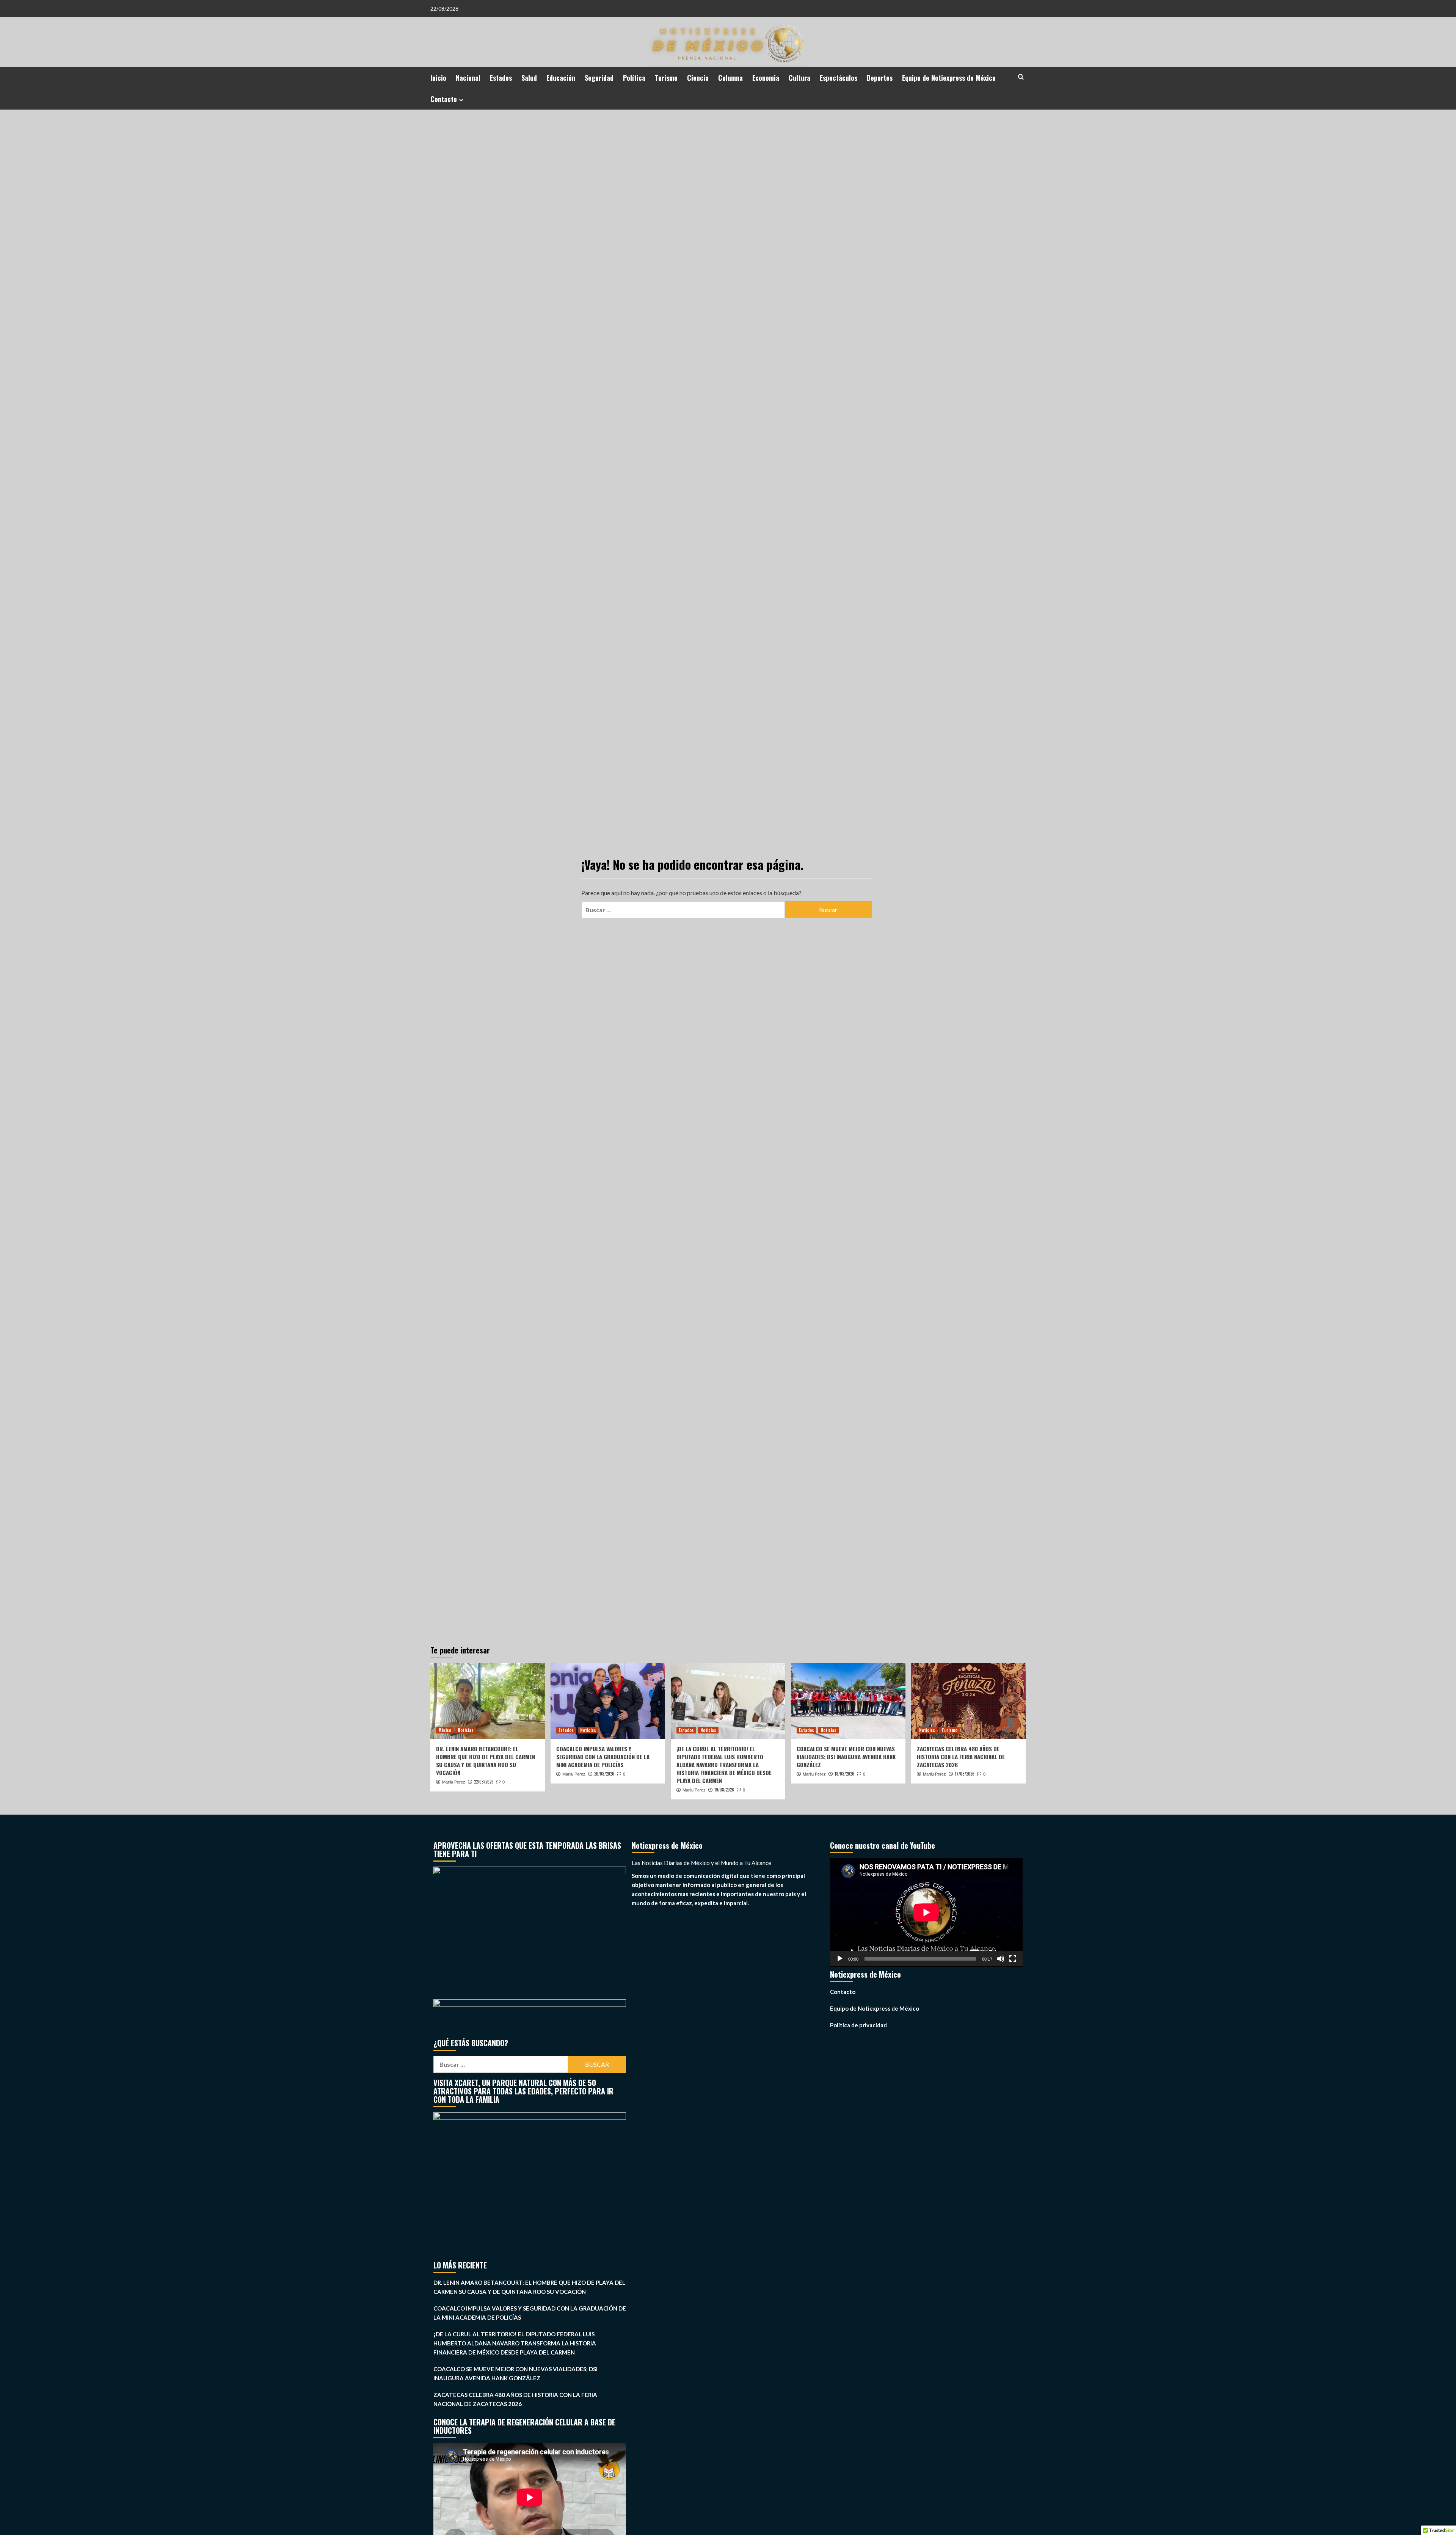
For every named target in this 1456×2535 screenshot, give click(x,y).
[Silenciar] (1001, 1959)
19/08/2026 (724, 1790)
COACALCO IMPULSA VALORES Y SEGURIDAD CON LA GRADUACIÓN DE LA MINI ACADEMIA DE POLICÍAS (603, 1757)
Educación (561, 78)
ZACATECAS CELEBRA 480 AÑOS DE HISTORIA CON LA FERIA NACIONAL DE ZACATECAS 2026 (961, 1757)
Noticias (466, 1730)
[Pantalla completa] (1013, 1959)
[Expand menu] (461, 100)
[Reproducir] (840, 1959)
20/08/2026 (604, 1774)
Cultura (799, 78)
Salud (529, 78)
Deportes (880, 78)
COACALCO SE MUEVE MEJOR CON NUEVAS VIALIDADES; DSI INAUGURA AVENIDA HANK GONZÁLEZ (846, 1757)
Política (634, 78)
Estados (501, 78)
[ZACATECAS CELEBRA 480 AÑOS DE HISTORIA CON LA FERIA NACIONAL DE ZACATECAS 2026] (968, 1701)
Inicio (438, 78)
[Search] (1021, 77)
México (445, 1730)
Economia (766, 78)
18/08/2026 (844, 1774)
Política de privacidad (858, 2025)
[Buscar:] (683, 910)
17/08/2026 (965, 1774)
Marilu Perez (454, 1782)
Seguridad (599, 78)
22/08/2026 (484, 1782)
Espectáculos (839, 78)
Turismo (666, 78)
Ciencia (698, 78)
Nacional (468, 78)
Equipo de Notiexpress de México (949, 78)
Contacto (444, 99)
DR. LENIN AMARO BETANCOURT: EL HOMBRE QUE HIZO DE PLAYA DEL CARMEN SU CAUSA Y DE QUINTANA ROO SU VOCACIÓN (486, 1761)
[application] (926, 1912)
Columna (730, 78)
